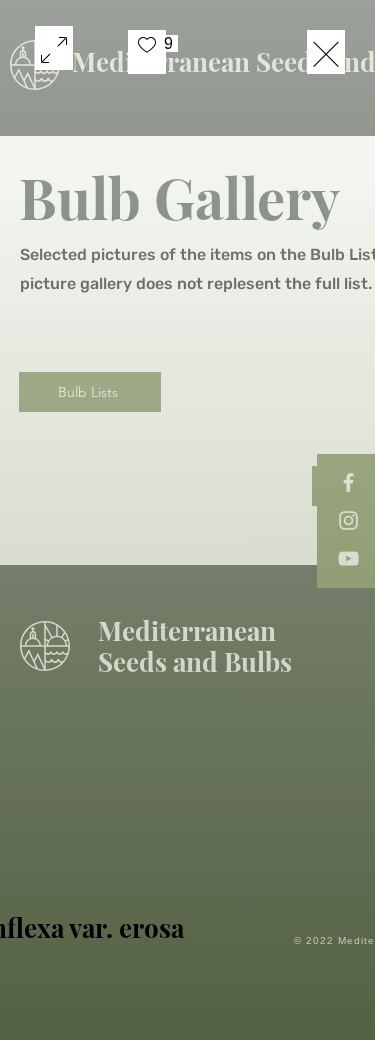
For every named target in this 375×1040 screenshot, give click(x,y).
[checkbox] (147, 52)
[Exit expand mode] (326, 52)
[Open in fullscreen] (54, 48)
